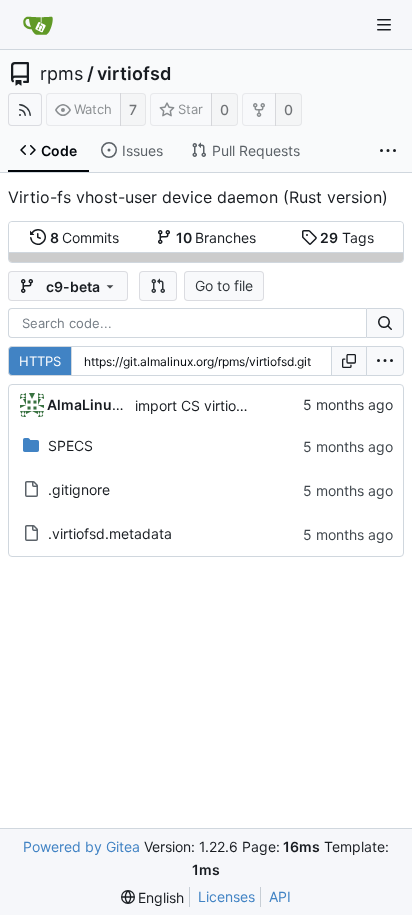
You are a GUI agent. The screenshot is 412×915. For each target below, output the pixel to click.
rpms (61, 74)
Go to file (224, 285)
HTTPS (40, 361)
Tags (347, 237)
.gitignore (79, 489)
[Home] (38, 25)
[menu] (385, 361)
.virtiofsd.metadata (110, 533)
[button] (158, 286)
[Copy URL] (349, 361)
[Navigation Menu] (384, 25)
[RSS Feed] (25, 109)
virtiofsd (134, 74)
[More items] (388, 151)
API (280, 896)
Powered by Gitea (81, 846)
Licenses (226, 896)
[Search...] (385, 323)
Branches (216, 237)
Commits (85, 237)
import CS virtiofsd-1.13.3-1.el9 (236, 405)
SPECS (70, 445)
